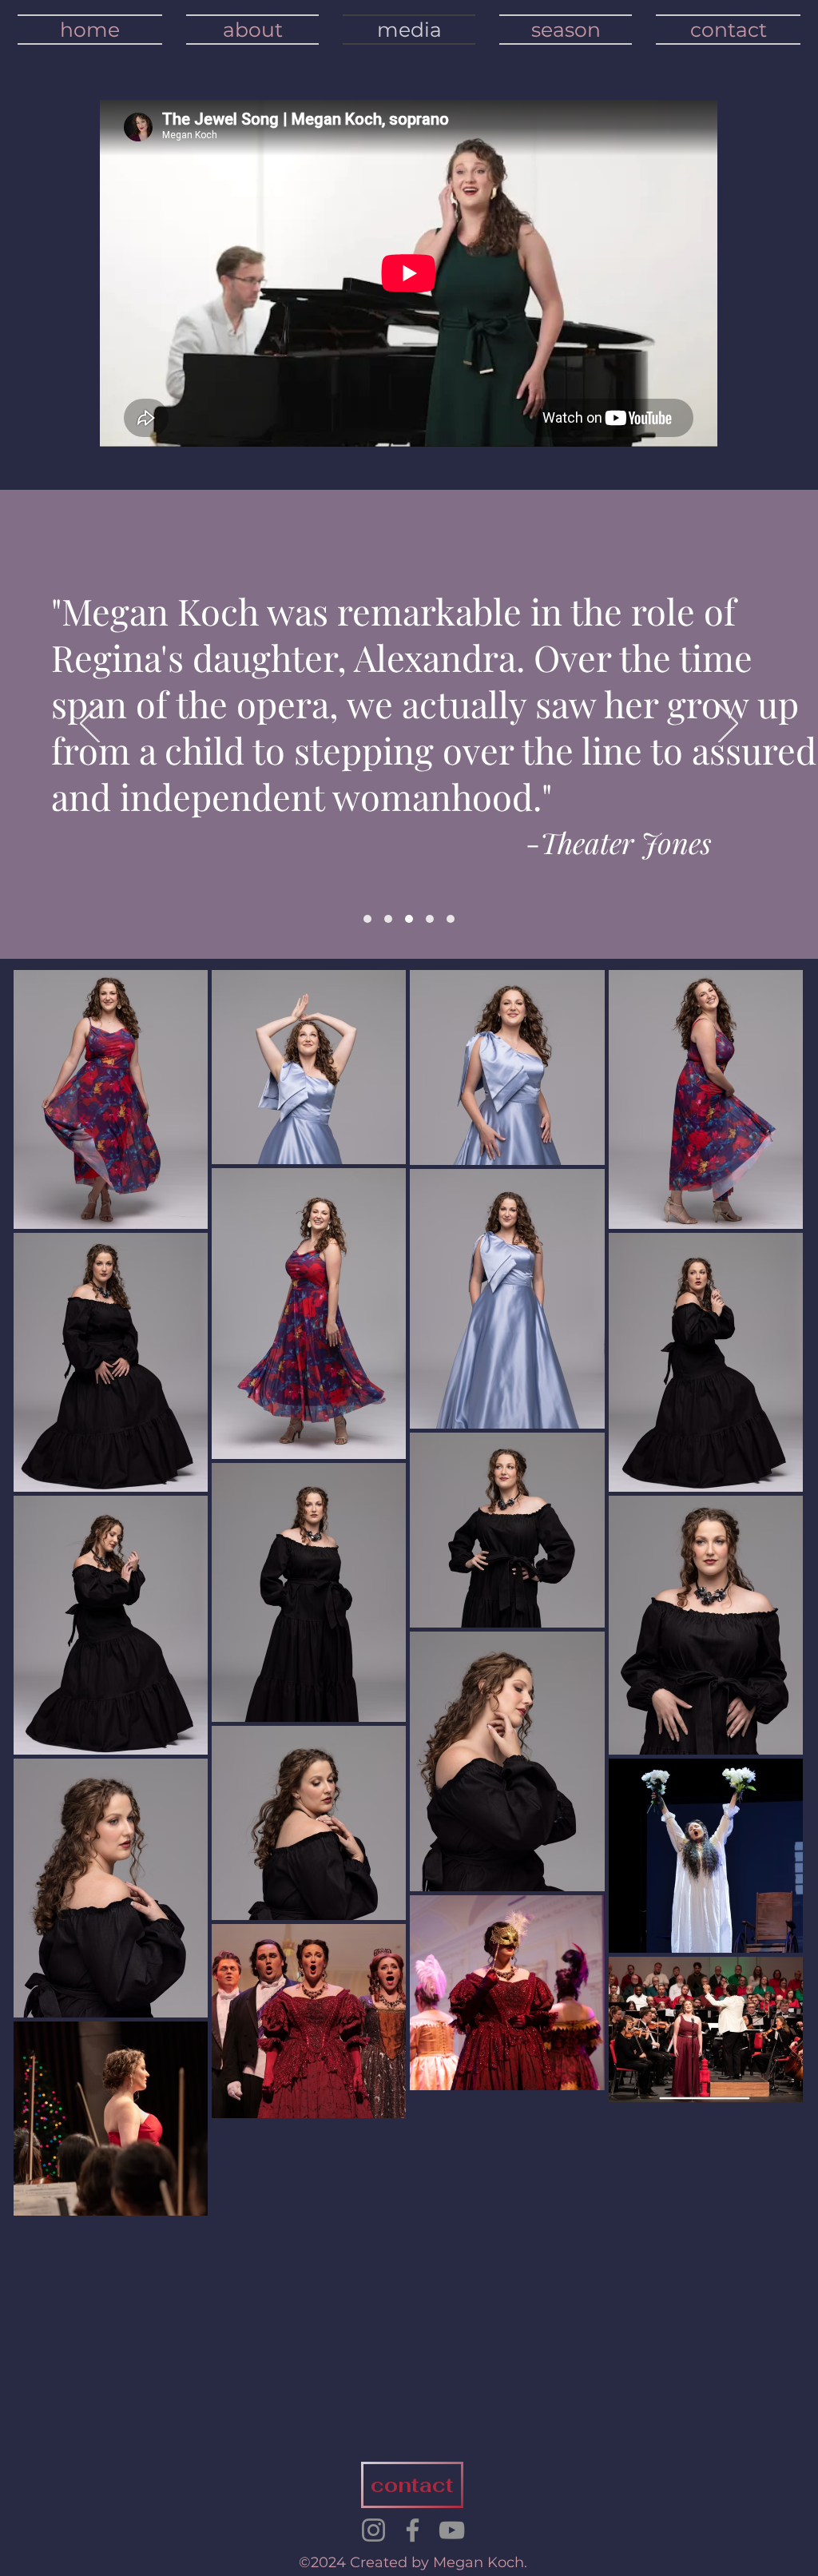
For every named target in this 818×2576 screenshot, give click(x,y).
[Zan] (409, 919)
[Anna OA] (451, 919)
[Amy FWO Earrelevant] (367, 919)
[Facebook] (413, 2530)
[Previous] (90, 725)
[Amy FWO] (388, 919)
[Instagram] (373, 2530)
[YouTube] (452, 2530)
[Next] (728, 725)
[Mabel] (430, 919)
